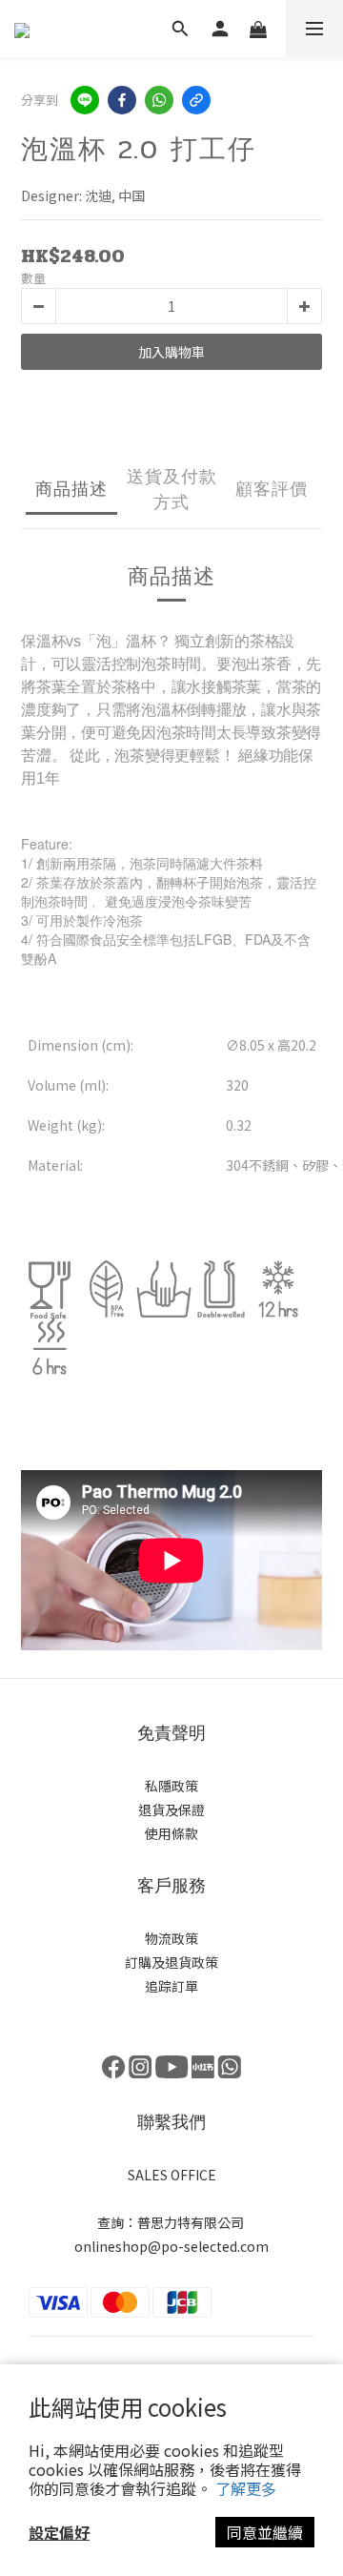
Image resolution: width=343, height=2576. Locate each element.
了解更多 (246, 2488)
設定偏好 (59, 2532)
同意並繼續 (265, 2532)
